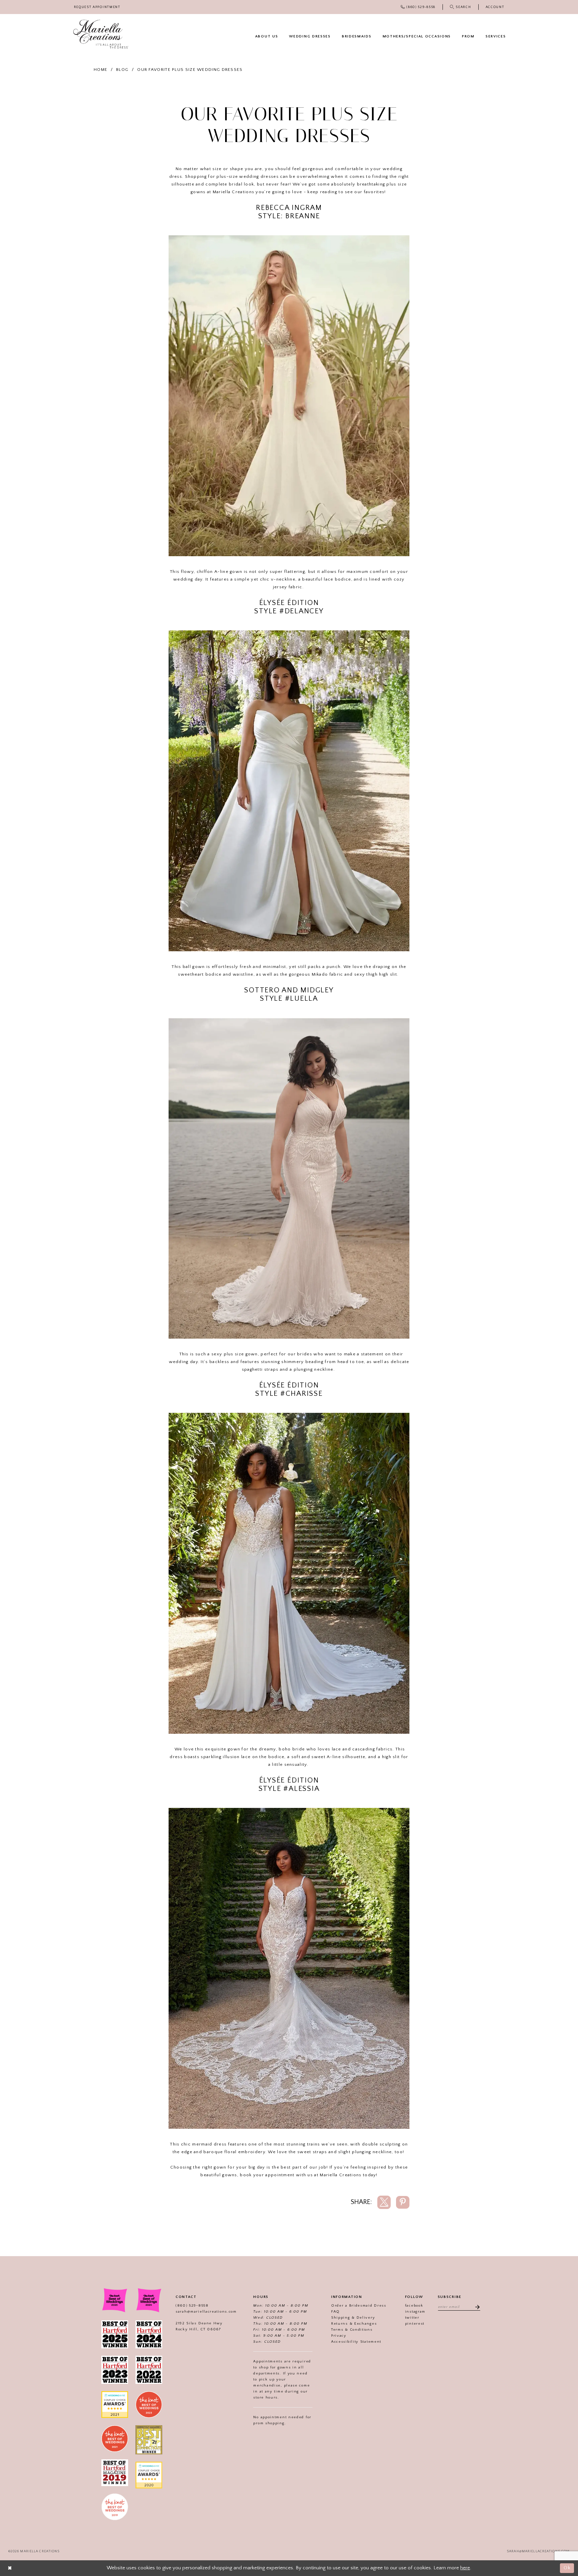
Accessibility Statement (356, 2342)
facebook (414, 2306)
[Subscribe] (475, 2307)
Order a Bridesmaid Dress (359, 2306)
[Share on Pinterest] (403, 2202)
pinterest (415, 2324)
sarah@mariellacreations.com (206, 2312)
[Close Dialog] (10, 2568)
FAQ (335, 2312)
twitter (412, 2318)
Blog (122, 70)
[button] (495, 7)
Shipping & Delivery (353, 2318)
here (465, 2568)
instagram (415, 2312)
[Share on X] (384, 2202)
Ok (567, 2568)
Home (101, 70)
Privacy (339, 2336)
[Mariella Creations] (101, 34)
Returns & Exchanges (354, 2324)
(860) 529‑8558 (192, 2306)
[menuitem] (97, 7)
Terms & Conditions (352, 2330)
